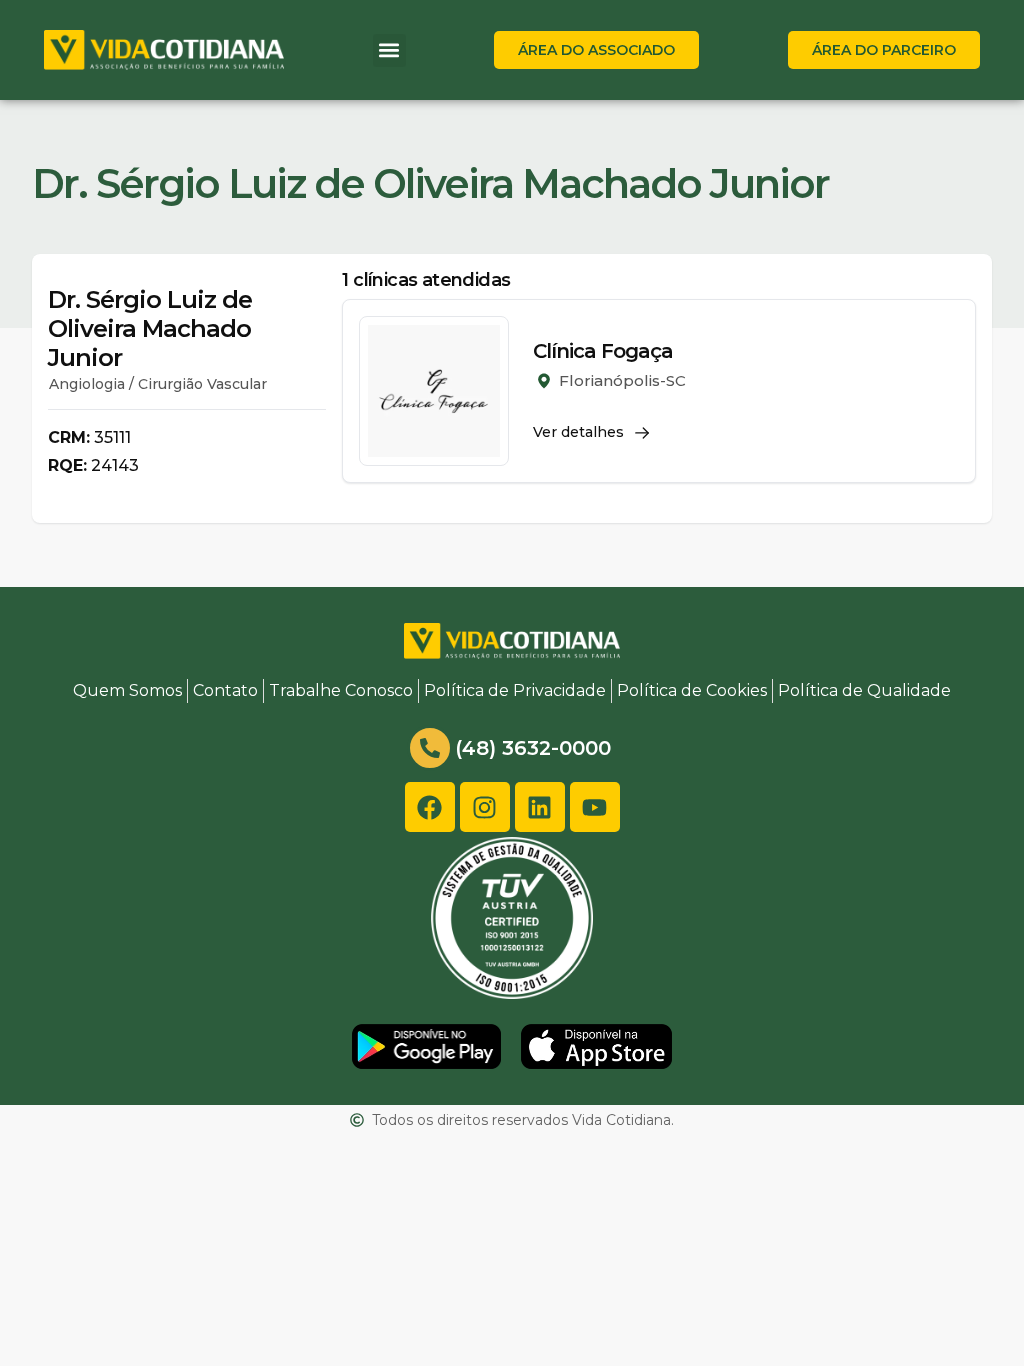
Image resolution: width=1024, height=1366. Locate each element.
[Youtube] (595, 807)
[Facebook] (430, 807)
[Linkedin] (540, 807)
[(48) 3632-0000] (430, 748)
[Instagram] (485, 807)
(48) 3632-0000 (533, 748)
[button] (389, 50)
